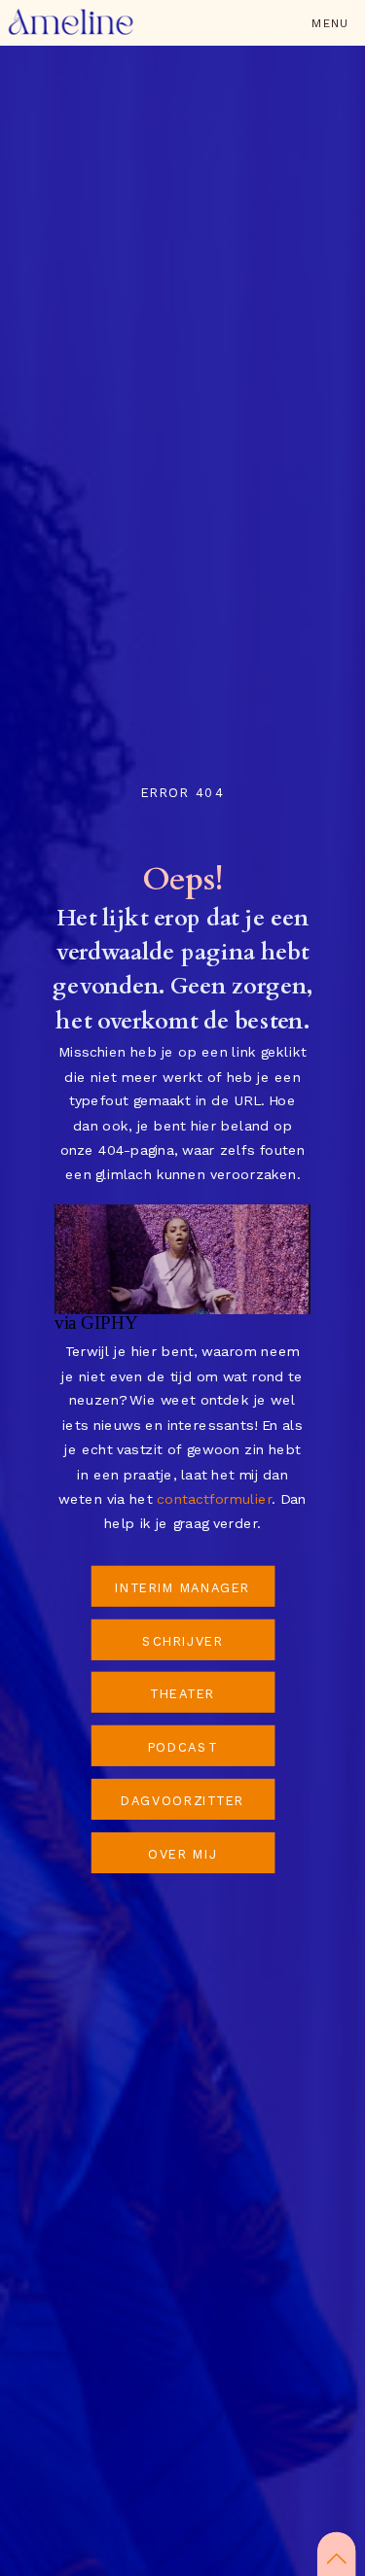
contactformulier (214, 1499)
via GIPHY (96, 1323)
